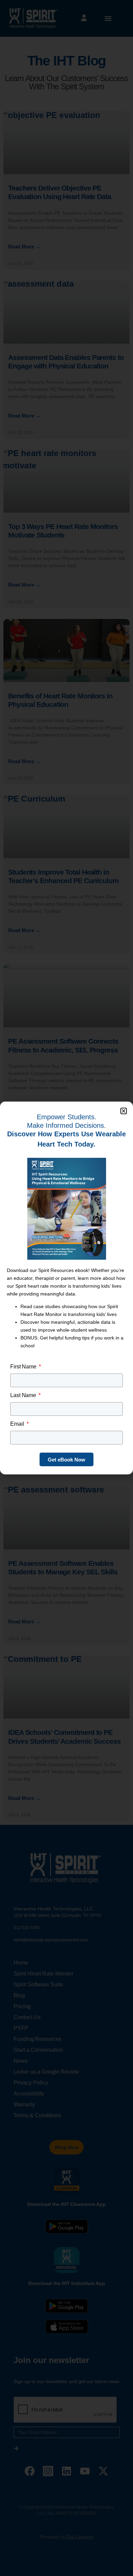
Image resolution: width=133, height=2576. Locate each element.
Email (18, 1424)
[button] (124, 1111)
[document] (66, 1288)
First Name (24, 1367)
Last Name (24, 1395)
